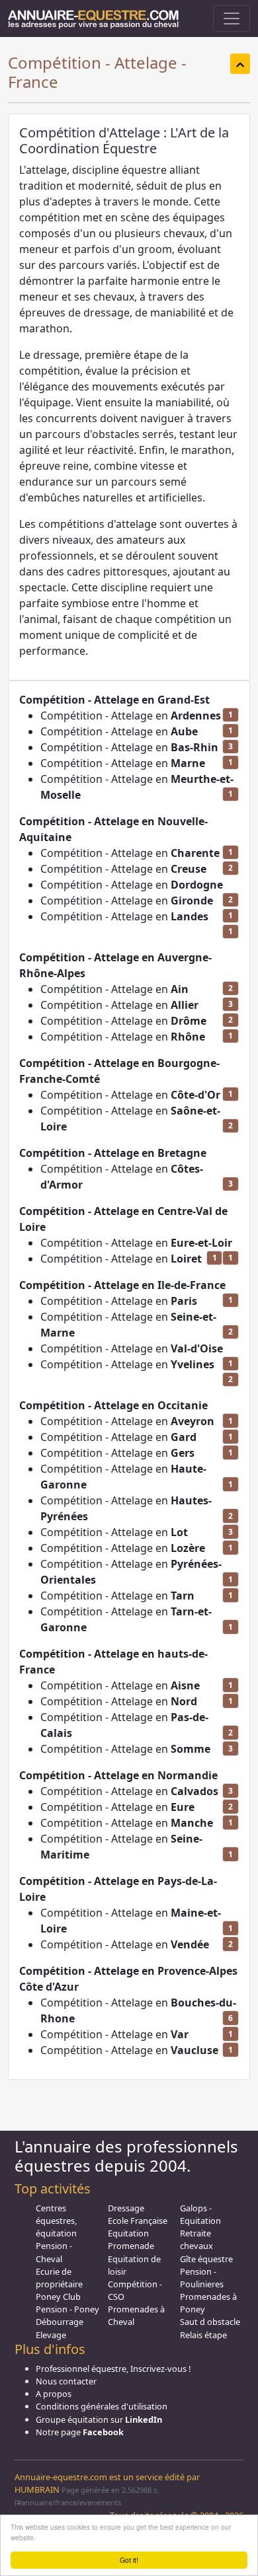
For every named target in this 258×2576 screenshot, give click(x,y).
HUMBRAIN (37, 2489)
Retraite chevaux (196, 2239)
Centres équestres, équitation (56, 2221)
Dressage (126, 2208)
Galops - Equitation (200, 2214)
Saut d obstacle (210, 2322)
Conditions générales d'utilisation (102, 2406)
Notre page (80, 2432)
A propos (54, 2394)
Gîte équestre (206, 2259)
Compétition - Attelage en (131, 716)
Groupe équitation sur (99, 2419)
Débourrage (60, 2322)
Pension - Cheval (54, 2252)
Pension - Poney (67, 2309)
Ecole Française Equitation (138, 2227)
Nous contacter (66, 2381)
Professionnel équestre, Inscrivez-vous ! (113, 2369)
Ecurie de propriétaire (59, 2278)
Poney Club (58, 2297)
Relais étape (203, 2335)
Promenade (131, 2246)
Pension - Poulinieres (202, 2278)
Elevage (51, 2335)
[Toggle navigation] (232, 18)
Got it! (129, 2560)
